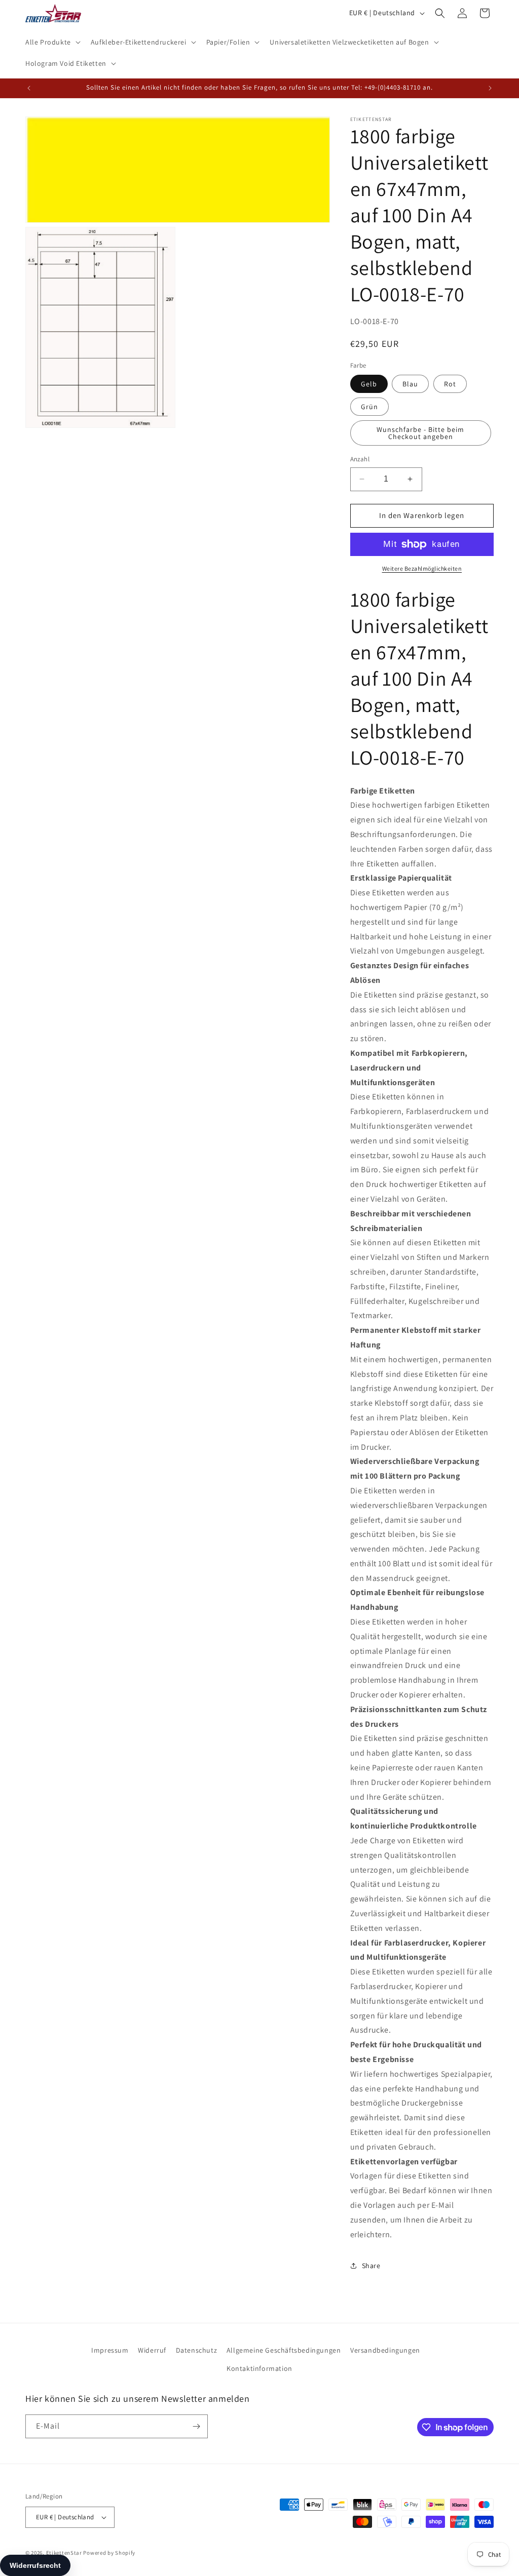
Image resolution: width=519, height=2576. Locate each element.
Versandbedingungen (385, 2350)
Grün (369, 407)
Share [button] (371, 2266)
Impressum (110, 2350)
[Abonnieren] (196, 2426)
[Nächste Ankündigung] (490, 88)
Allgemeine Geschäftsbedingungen (284, 2350)
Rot (450, 384)
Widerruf (152, 2350)
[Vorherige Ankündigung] (29, 88)
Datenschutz (197, 2350)
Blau (410, 384)
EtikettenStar (64, 2553)
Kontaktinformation (259, 2368)
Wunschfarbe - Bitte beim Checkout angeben (420, 433)
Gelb (369, 384)
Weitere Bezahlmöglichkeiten (422, 568)
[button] (52, 42)
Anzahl (360, 459)
